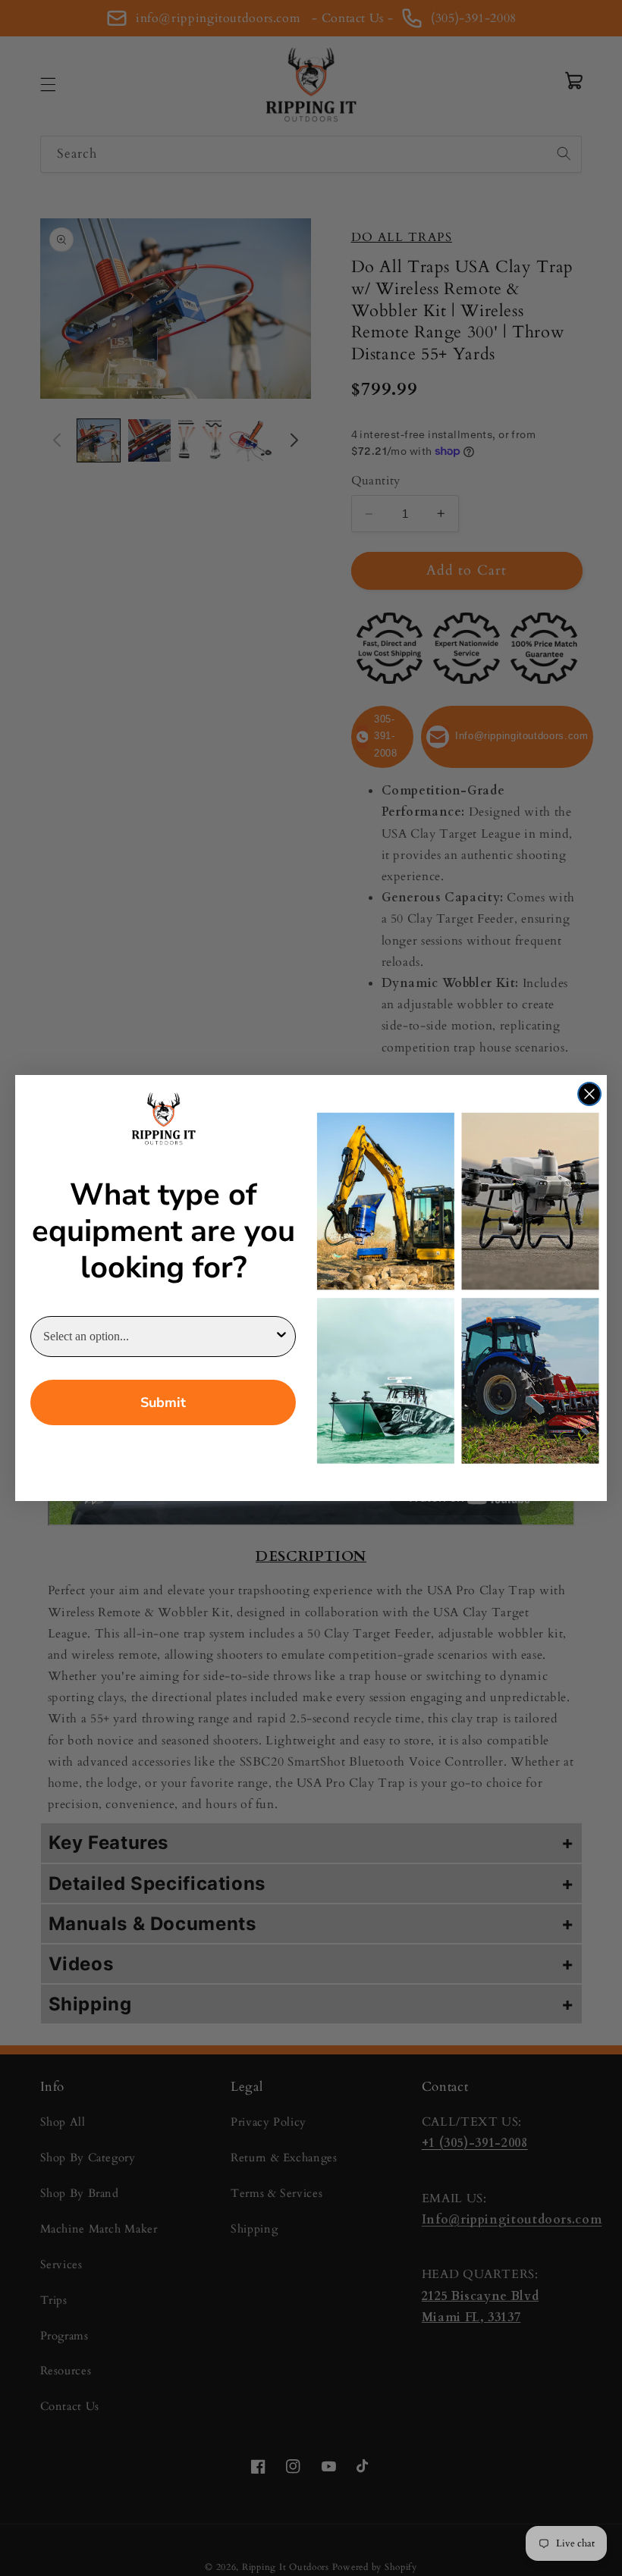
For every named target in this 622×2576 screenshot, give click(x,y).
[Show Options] (281, 1337)
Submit (163, 1402)
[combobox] (159, 1337)
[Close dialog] (589, 1094)
